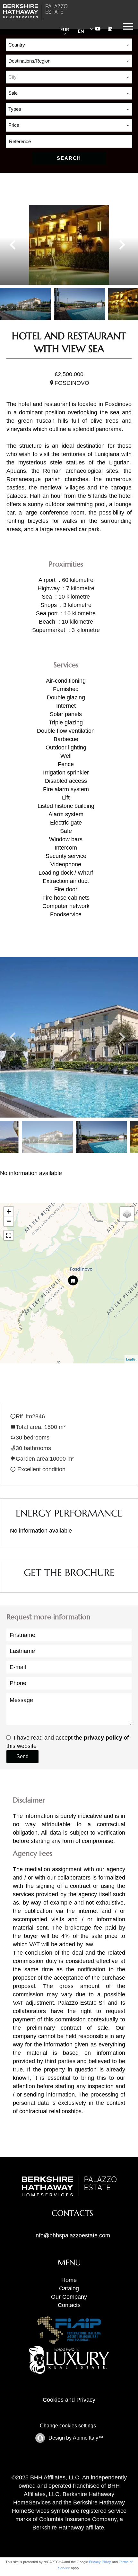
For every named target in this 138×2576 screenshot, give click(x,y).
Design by (75, 2438)
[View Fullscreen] (9, 1235)
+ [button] (9, 1211)
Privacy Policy (100, 2562)
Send (22, 1756)
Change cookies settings (68, 2426)
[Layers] (127, 1214)
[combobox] (69, 45)
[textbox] (69, 77)
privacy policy (103, 1738)
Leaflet (131, 1359)
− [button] (9, 1221)
